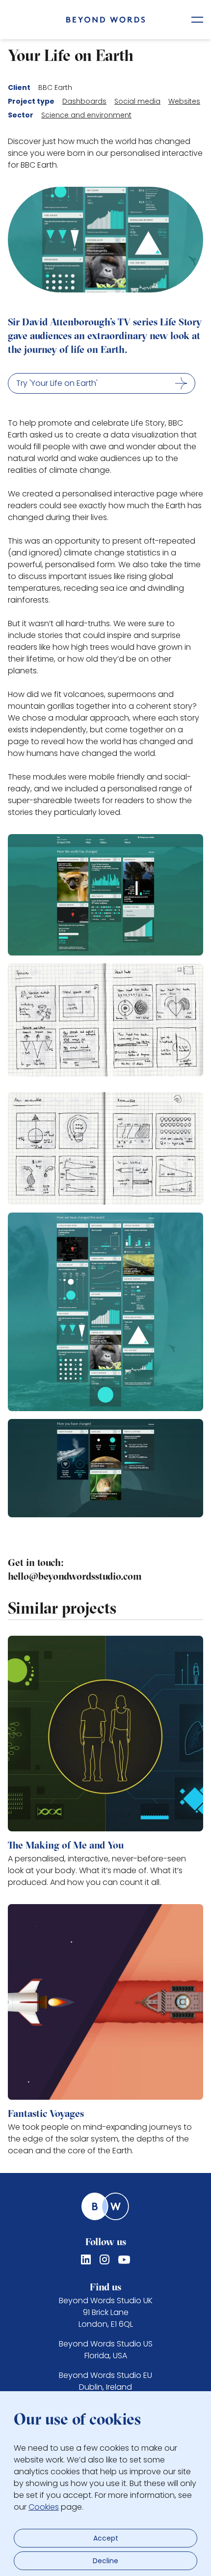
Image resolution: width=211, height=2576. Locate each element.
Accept (106, 2538)
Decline (105, 2561)
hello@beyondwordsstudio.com (75, 1577)
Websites (184, 101)
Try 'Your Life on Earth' (57, 383)
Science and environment (86, 115)
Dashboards (84, 101)
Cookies (44, 2507)
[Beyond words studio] (106, 20)
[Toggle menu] (197, 20)
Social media (137, 101)
